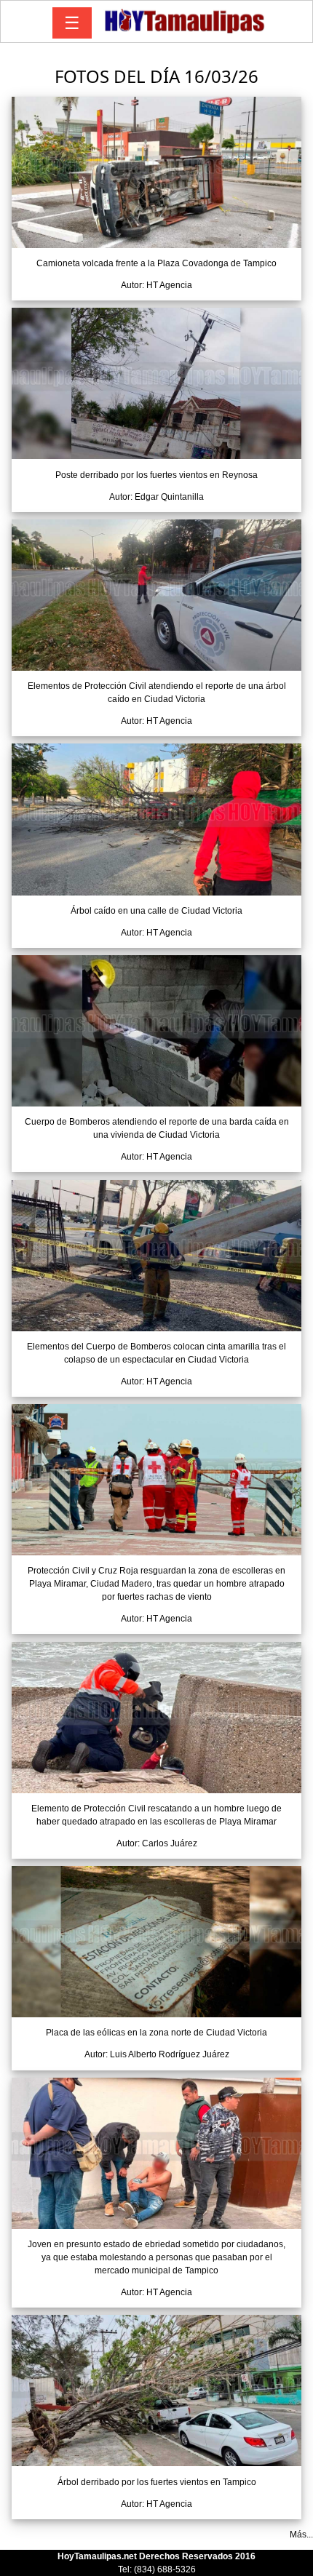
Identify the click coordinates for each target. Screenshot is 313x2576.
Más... (301, 2535)
